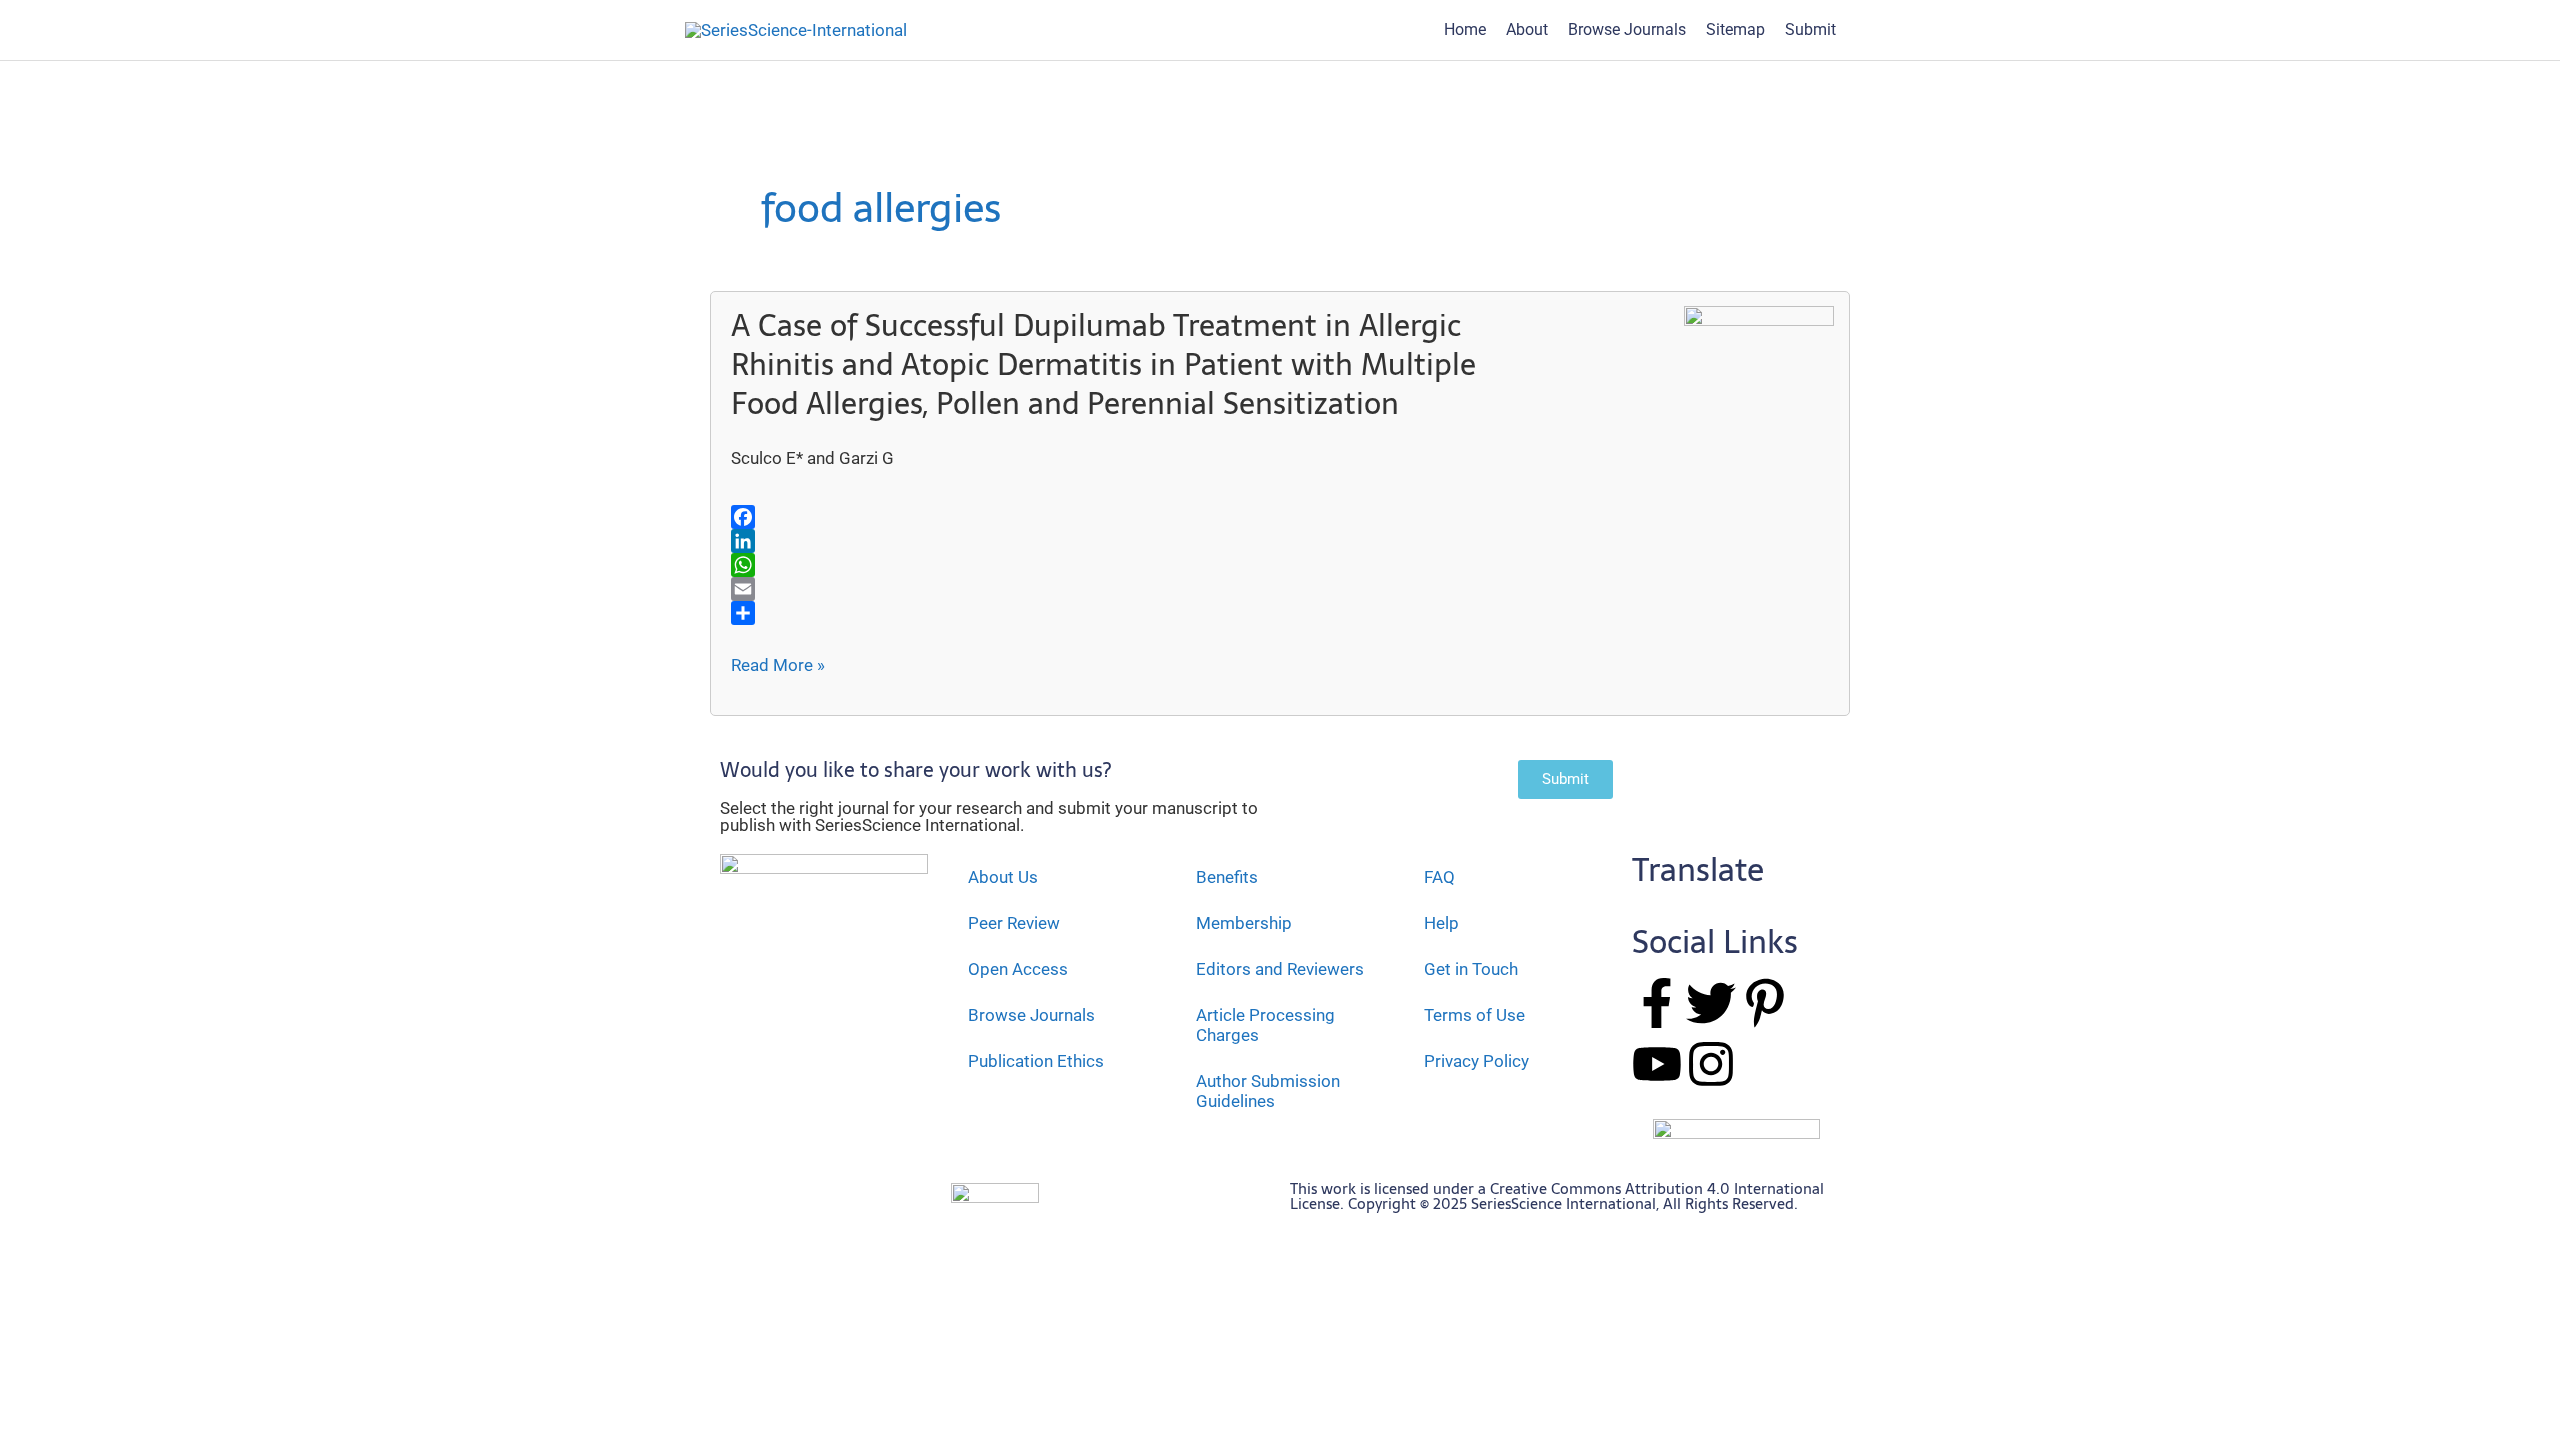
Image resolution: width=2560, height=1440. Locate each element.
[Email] (1122, 589)
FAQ (1439, 877)
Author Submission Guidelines (1268, 1091)
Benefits (1227, 877)
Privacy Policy (1476, 1061)
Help (1441, 923)
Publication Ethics (1036, 1061)
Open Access (1018, 969)
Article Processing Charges (1265, 1025)
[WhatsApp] (1122, 565)
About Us (1003, 877)
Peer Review (1014, 923)
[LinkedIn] (1122, 541)
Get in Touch (1471, 969)
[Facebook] (1122, 517)
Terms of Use (1474, 1015)
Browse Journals (1031, 1015)
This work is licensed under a (1390, 1188)
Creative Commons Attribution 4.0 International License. (1557, 1196)
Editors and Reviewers (1280, 969)
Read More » (778, 666)
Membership (1244, 923)
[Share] (1122, 613)
